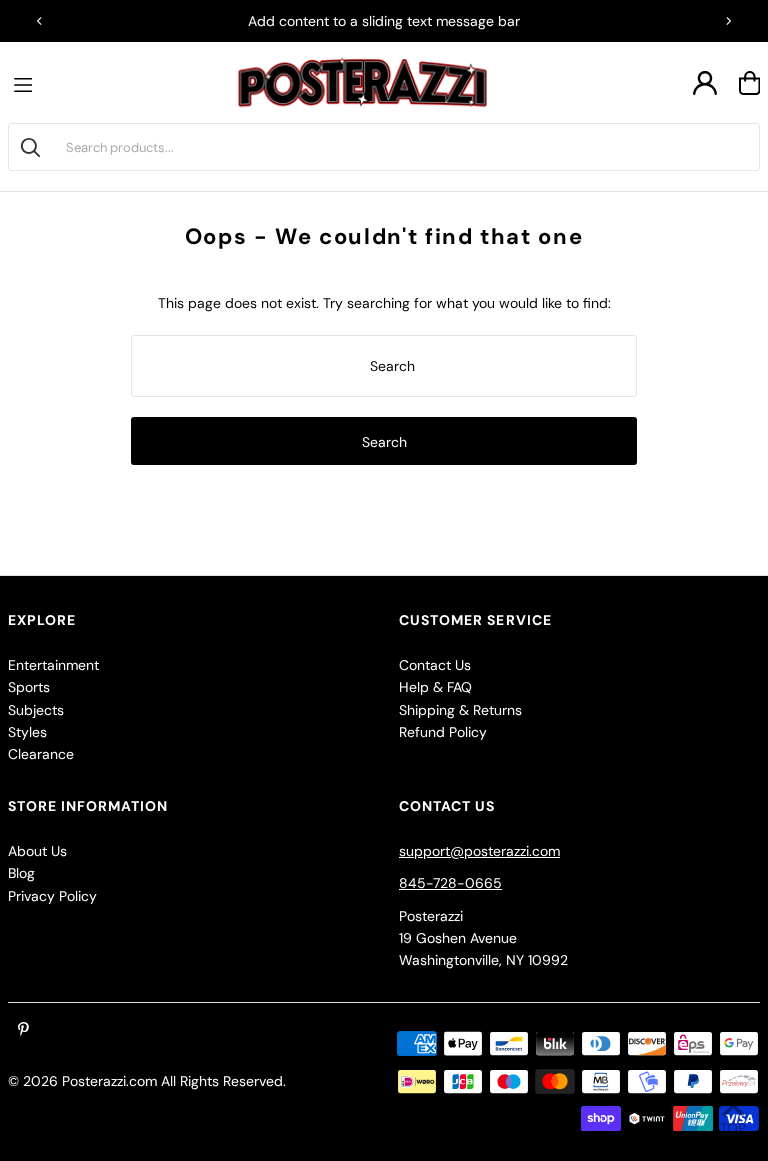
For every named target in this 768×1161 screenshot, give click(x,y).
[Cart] (750, 83)
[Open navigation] (28, 83)
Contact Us (435, 665)
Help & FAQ (435, 687)
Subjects (36, 710)
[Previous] (40, 21)
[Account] (705, 83)
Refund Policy (443, 732)
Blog (21, 873)
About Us (37, 851)
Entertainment (53, 665)
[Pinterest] (23, 1030)
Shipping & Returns (460, 710)
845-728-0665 (450, 883)
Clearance (41, 754)
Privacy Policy (52, 896)
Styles (27, 732)
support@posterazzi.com (479, 851)
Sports (29, 687)
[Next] (728, 21)
